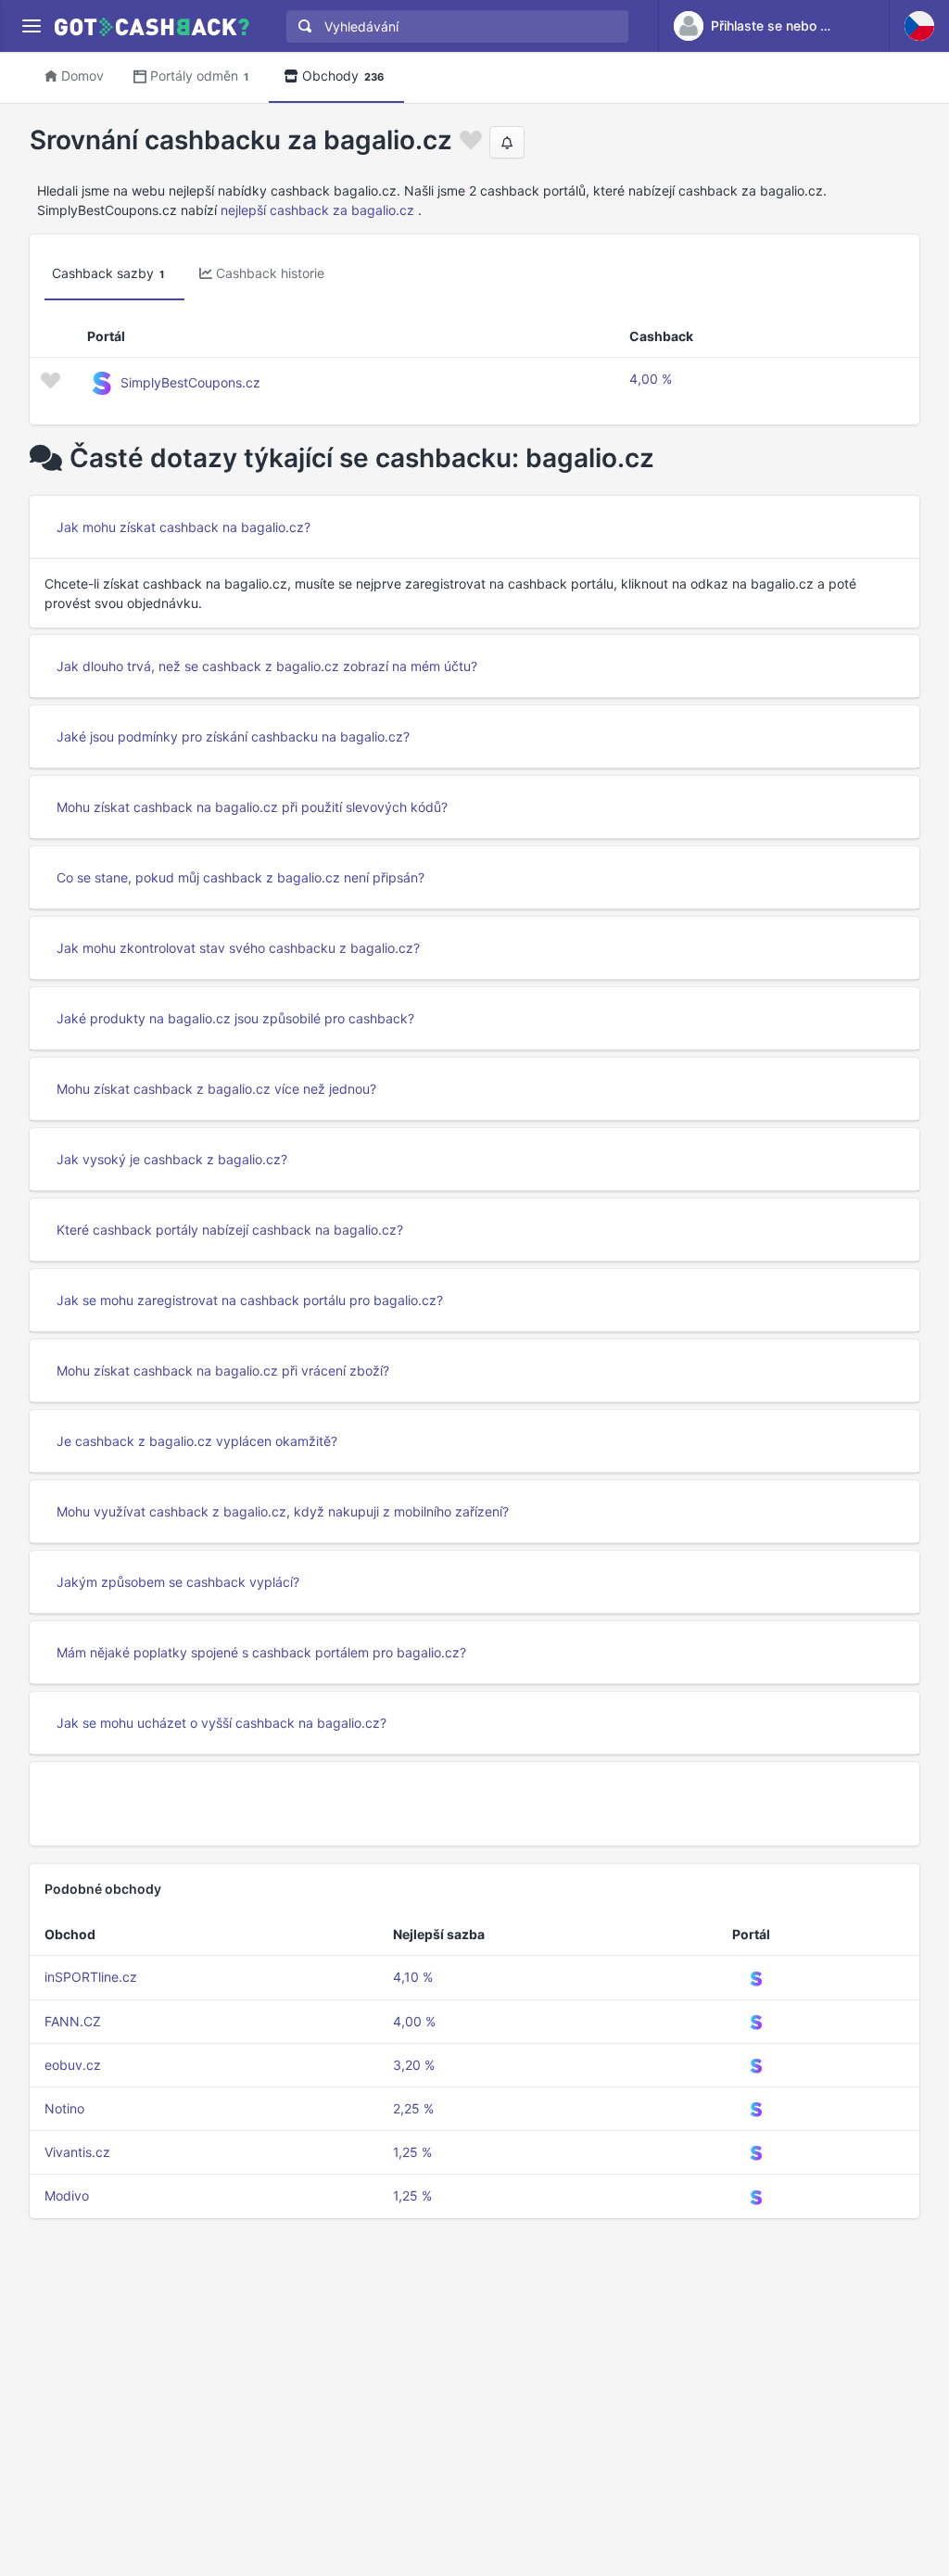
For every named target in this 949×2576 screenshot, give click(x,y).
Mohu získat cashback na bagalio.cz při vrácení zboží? (223, 1370)
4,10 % (413, 1977)
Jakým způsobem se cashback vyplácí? (178, 1582)
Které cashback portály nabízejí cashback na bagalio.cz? (230, 1230)
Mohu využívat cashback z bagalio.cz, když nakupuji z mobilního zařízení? (283, 1511)
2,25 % (413, 2108)
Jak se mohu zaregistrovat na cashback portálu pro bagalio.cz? (250, 1300)
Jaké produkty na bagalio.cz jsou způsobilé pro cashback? (235, 1018)
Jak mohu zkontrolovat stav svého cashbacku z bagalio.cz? (238, 948)
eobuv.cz (73, 2065)
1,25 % (412, 2152)
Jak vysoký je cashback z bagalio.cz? (172, 1159)
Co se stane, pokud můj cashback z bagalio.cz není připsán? (240, 877)
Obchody (343, 76)
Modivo (67, 2195)
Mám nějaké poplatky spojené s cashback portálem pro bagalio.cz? (261, 1652)
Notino (64, 2108)
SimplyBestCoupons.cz (190, 382)
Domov (82, 76)
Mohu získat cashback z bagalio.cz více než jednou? (216, 1089)
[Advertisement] (474, 1804)
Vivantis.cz (77, 2152)
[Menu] (31, 26)
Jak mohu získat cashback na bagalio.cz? (183, 527)
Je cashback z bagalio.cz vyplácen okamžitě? (197, 1441)
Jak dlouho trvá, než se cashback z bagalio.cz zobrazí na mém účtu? (267, 666)
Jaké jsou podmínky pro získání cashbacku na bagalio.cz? (233, 736)
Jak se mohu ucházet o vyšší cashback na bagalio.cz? (221, 1723)
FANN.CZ (73, 2021)
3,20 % (414, 2065)
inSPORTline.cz (91, 1977)
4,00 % (651, 379)
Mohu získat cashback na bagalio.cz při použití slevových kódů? (252, 807)
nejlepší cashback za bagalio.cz (317, 210)
